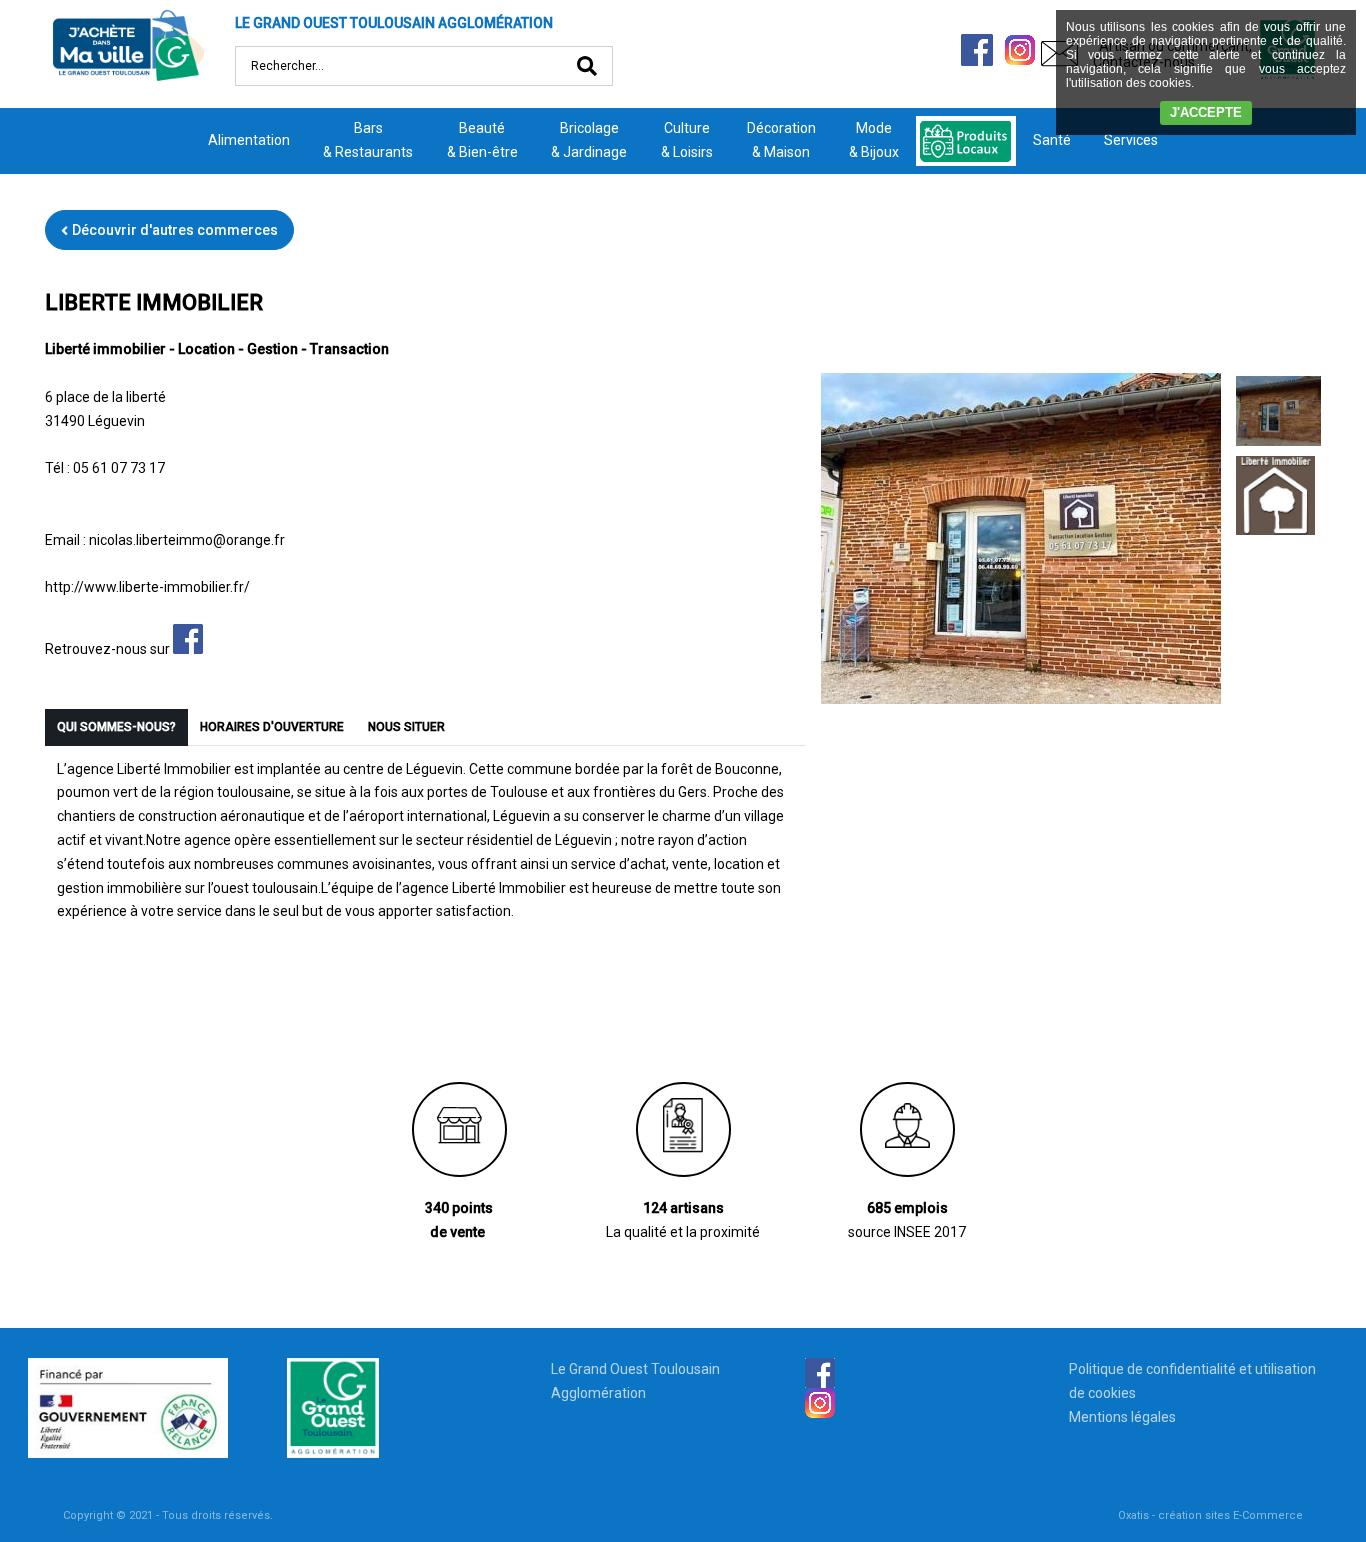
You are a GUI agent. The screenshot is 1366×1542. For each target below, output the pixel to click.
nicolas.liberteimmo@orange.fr (187, 540)
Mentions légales (1122, 1417)
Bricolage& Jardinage (589, 140)
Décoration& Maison (781, 140)
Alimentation (249, 140)
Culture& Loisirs (687, 140)
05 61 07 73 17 (119, 468)
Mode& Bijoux (874, 140)
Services (1131, 140)
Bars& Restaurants (368, 140)
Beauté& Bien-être (482, 140)
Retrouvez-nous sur (109, 649)
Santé (1052, 140)
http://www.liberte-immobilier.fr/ (147, 587)
